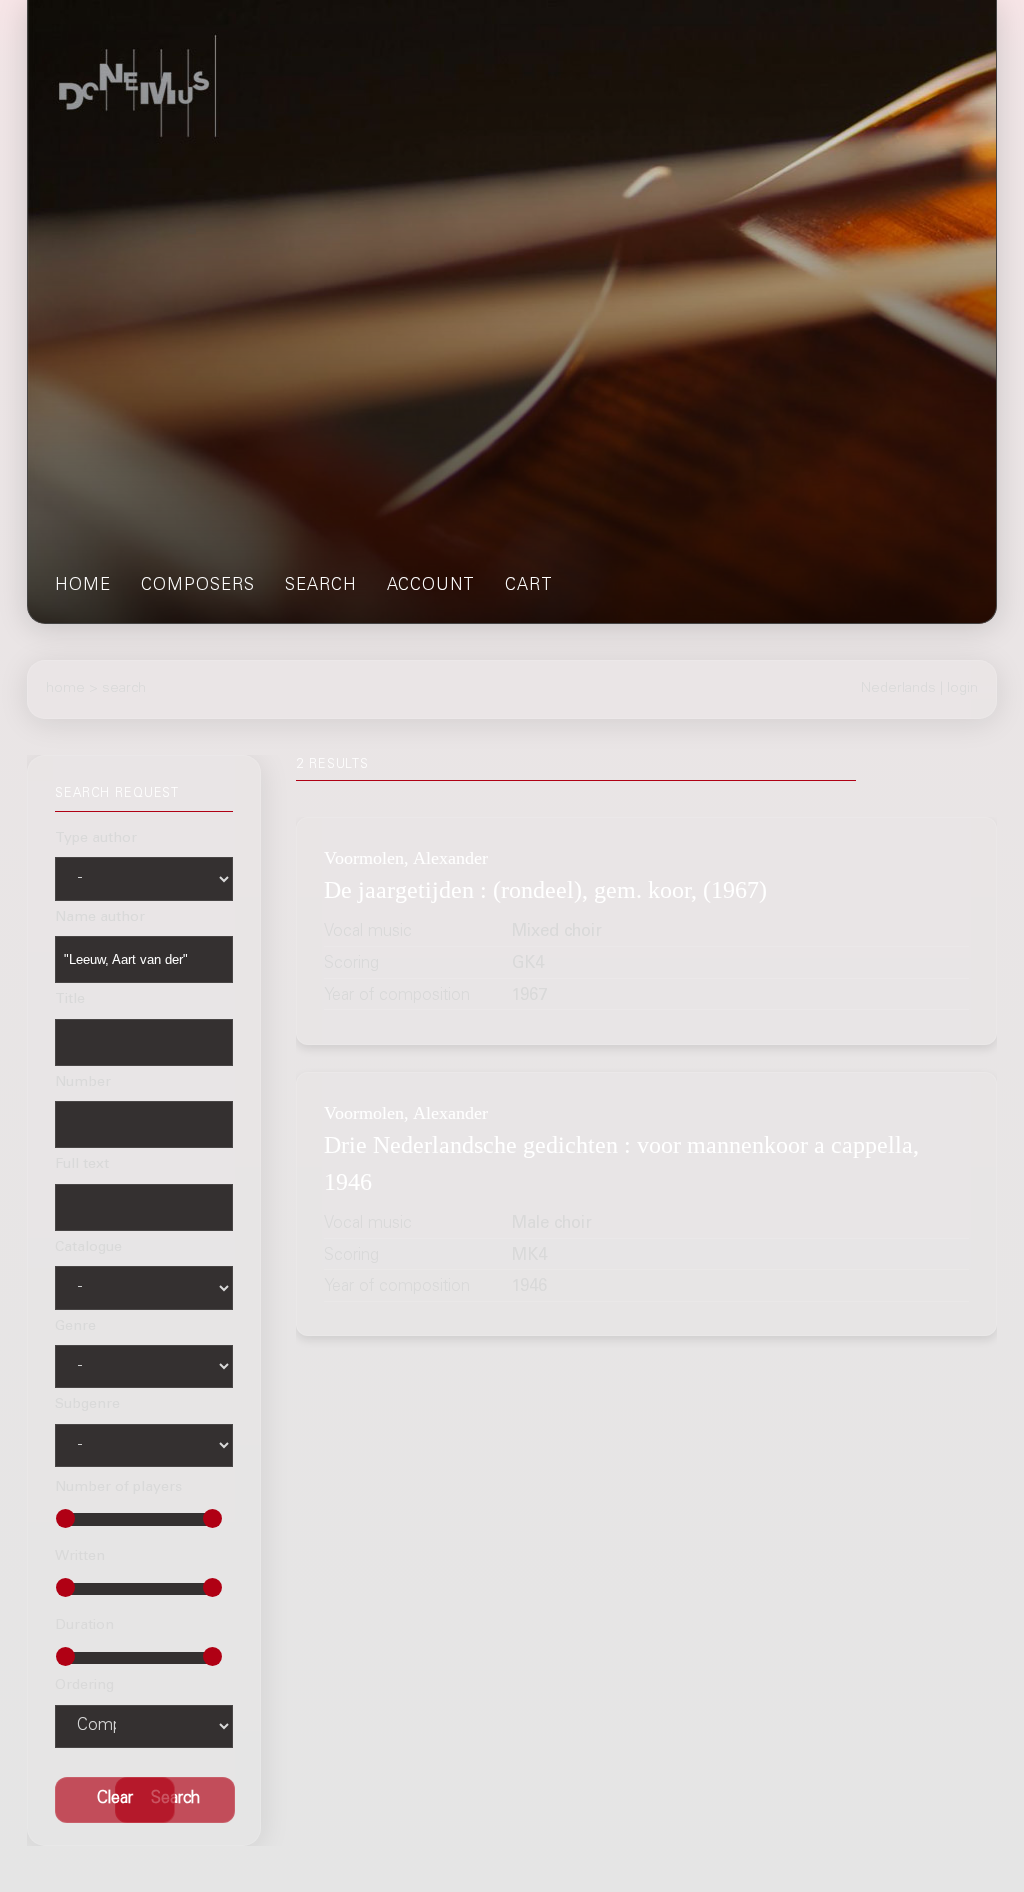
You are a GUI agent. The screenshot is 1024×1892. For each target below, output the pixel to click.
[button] (175, 1800)
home (83, 586)
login (962, 689)
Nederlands (898, 689)
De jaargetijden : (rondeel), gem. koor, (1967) (545, 889)
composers (198, 586)
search (321, 586)
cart (529, 586)
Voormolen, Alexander (406, 858)
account (431, 586)
